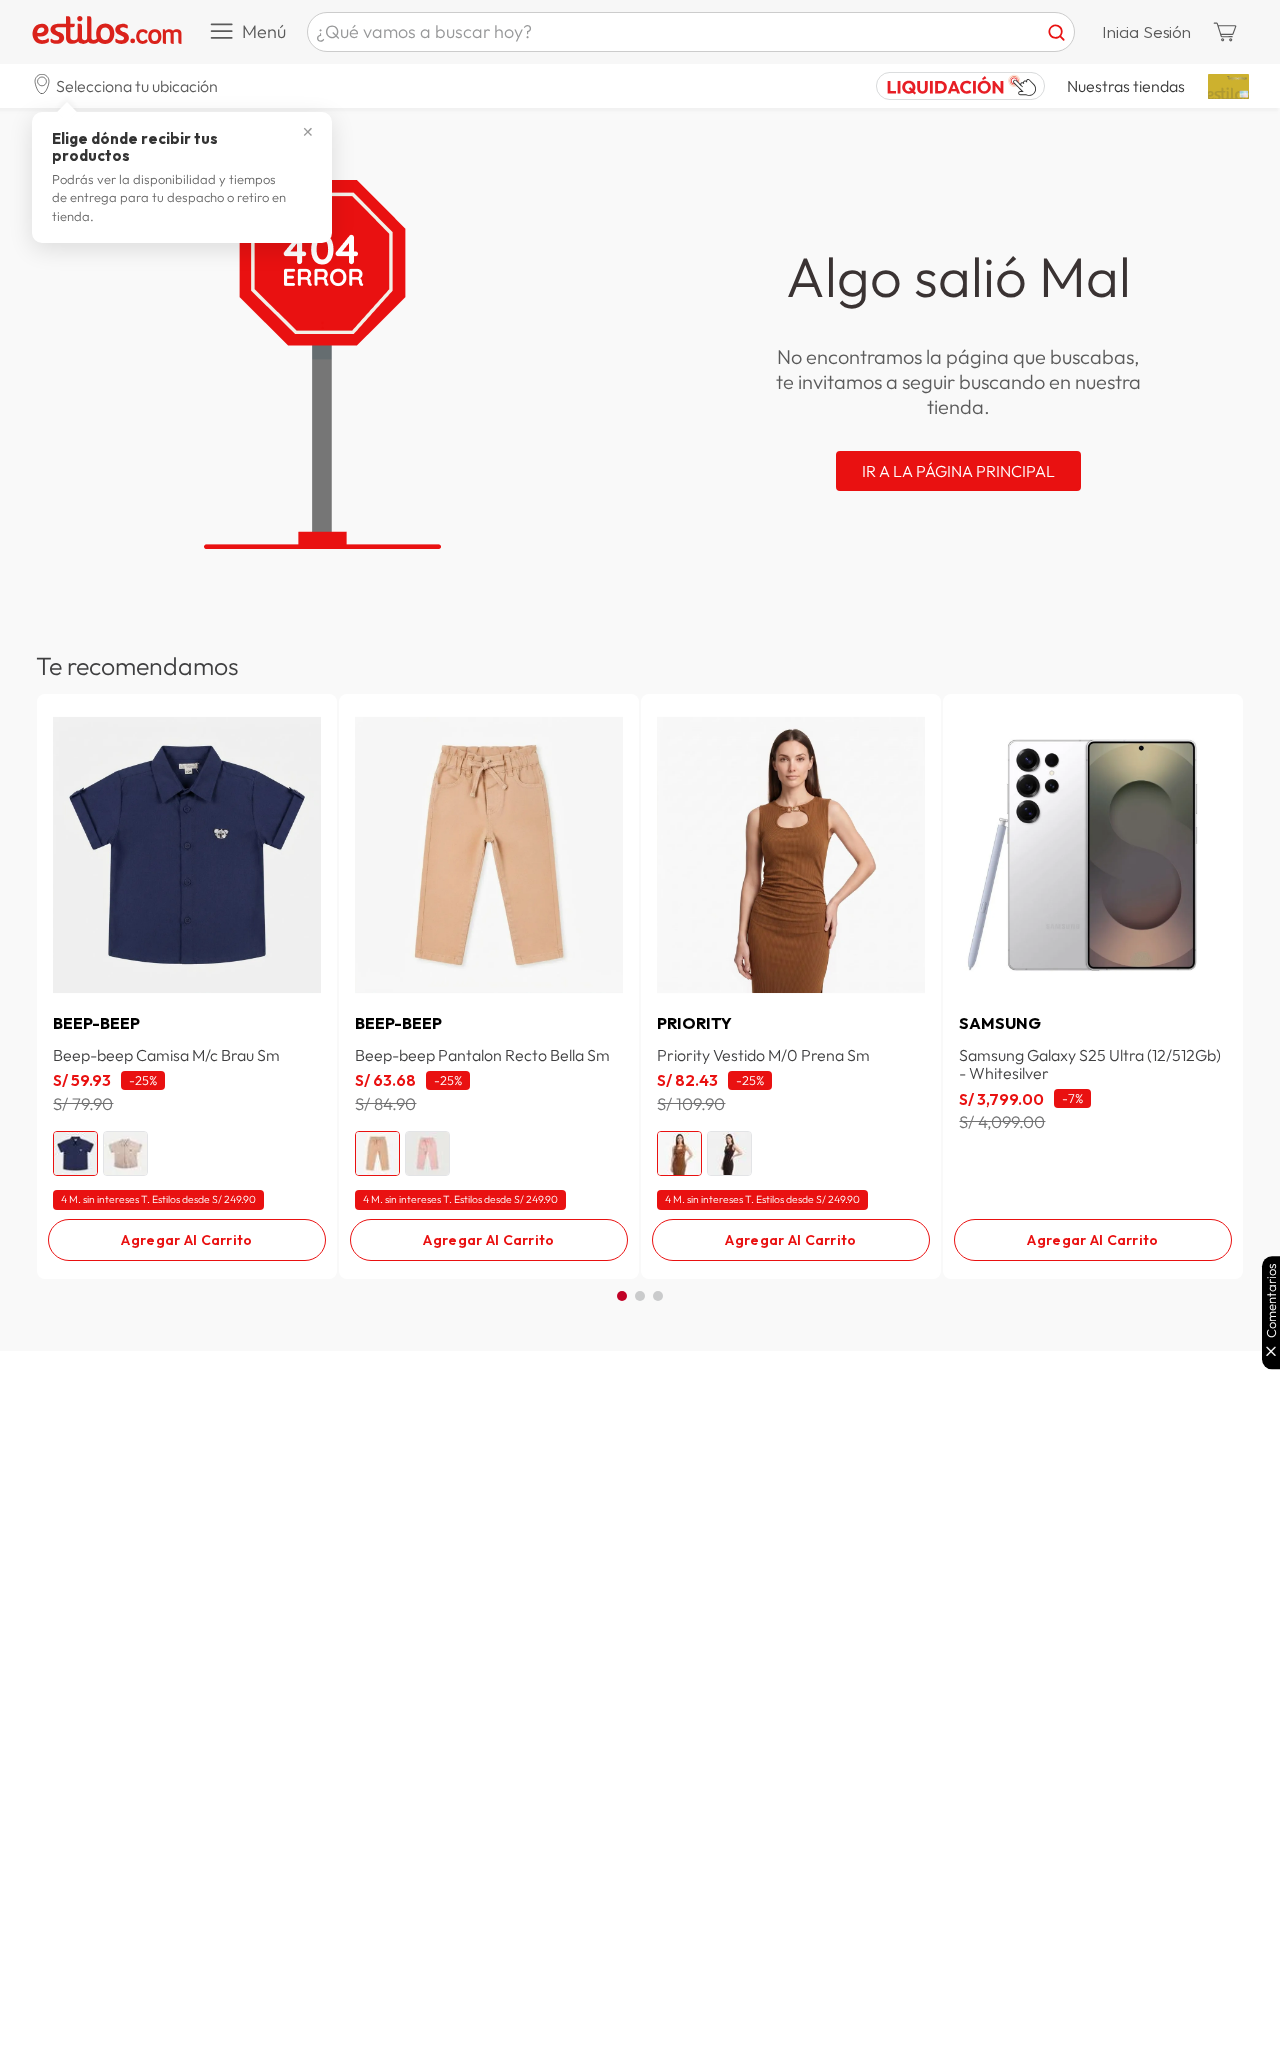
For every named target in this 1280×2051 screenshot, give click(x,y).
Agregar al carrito (186, 1240)
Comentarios (1271, 1300)
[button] (125, 85)
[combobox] (691, 32)
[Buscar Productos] (1056, 32)
